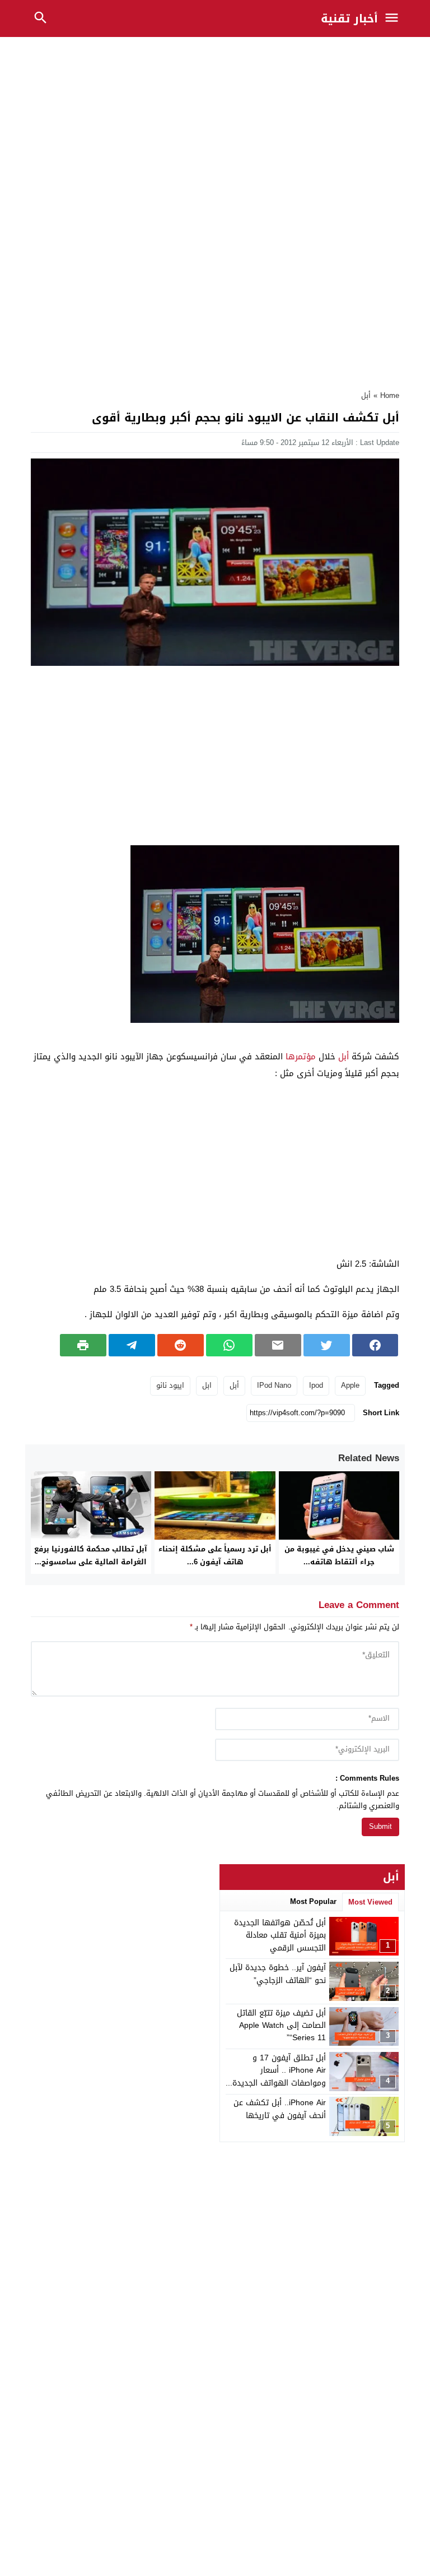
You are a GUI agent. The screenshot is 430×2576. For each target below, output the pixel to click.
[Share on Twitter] (327, 1345)
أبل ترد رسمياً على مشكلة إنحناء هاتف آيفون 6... (215, 1555)
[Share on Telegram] (132, 1345)
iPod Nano (274, 1385)
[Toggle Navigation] (395, 18)
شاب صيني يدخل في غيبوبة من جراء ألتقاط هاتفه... (339, 1555)
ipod (316, 1385)
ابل (207, 1385)
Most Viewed (370, 1902)
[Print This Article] (83, 1345)
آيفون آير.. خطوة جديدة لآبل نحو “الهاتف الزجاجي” (278, 1974)
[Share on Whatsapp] (229, 1345)
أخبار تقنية (349, 18)
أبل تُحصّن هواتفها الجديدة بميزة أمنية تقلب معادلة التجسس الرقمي (280, 1935)
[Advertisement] (215, 124)
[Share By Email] (278, 1345)
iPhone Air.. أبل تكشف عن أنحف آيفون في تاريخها (280, 2109)
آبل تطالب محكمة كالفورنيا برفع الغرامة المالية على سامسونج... (91, 1555)
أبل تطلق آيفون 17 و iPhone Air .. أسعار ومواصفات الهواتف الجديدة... (276, 2070)
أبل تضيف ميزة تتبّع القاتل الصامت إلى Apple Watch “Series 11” (281, 2026)
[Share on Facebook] (375, 1345)
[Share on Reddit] (181, 1345)
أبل (366, 395)
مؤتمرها (301, 1057)
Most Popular (313, 1901)
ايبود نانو (170, 1385)
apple (350, 1385)
